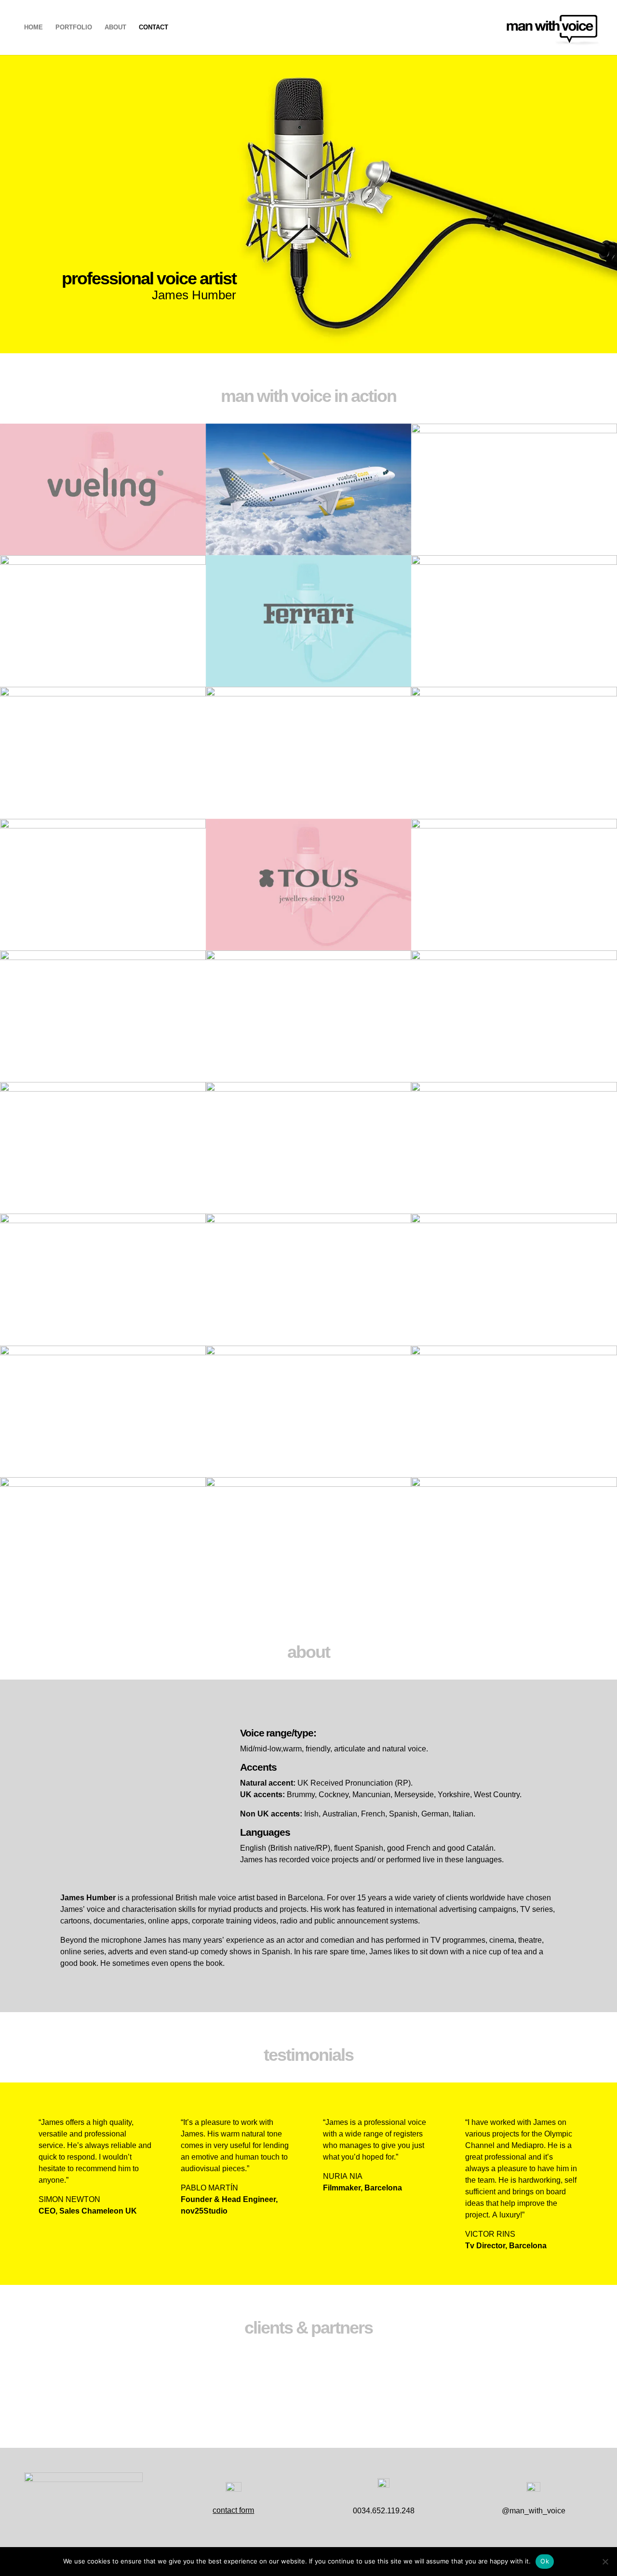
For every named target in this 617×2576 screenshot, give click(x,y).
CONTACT (154, 27)
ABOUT (115, 27)
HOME (34, 27)
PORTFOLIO (74, 27)
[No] (605, 2562)
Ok (545, 2561)
